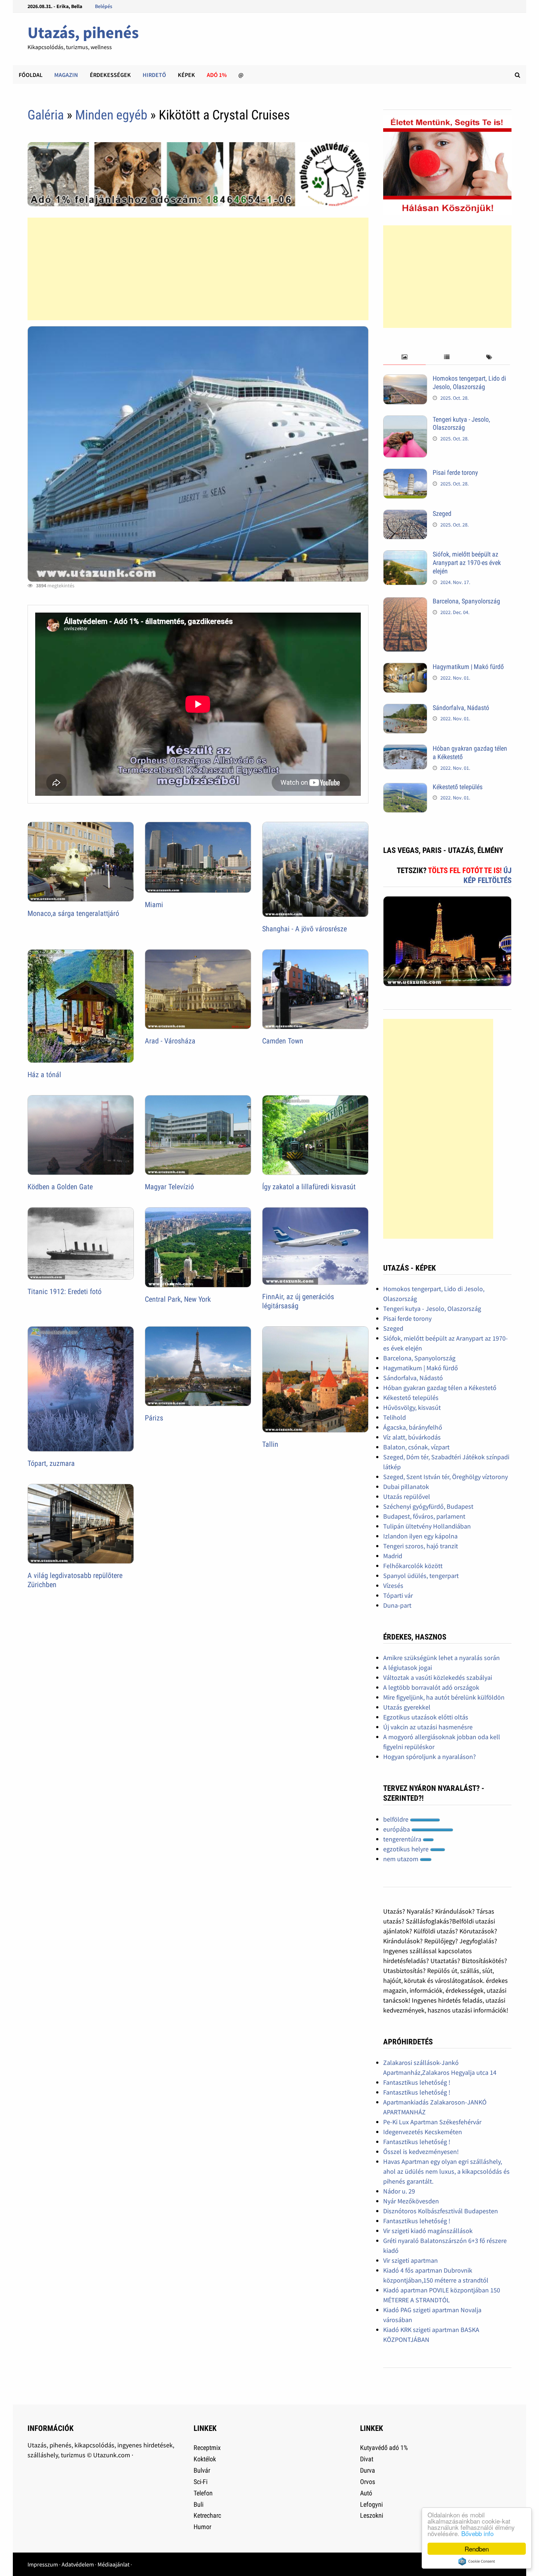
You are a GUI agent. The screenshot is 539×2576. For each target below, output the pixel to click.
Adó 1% (217, 75)
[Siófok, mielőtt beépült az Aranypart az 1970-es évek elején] (405, 555)
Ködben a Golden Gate (60, 1187)
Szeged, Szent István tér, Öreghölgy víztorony (445, 1477)
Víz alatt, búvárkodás (412, 1437)
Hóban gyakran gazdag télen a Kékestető (440, 1388)
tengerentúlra (403, 1839)
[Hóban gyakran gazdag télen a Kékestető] (405, 749)
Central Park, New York (178, 1299)
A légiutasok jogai (408, 1668)
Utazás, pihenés (83, 32)
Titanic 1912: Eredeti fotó (65, 1291)
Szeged (442, 513)
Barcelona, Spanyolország (466, 601)
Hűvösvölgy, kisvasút (412, 1407)
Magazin (66, 75)
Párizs (154, 1418)
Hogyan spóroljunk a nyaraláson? (430, 1757)
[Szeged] (405, 515)
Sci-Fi (201, 2482)
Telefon (203, 2493)
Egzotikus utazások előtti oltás (426, 1717)
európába (397, 1829)
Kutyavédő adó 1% (384, 2448)
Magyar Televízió (169, 1187)
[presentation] (404, 357)
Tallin (270, 1444)
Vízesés (393, 1585)
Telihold (395, 1417)
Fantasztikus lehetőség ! (417, 2082)
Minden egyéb (111, 115)
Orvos (368, 2482)
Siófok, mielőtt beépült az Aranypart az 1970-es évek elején (467, 563)
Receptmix (207, 2448)
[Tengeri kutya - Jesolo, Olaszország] (405, 420)
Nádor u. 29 (399, 2191)
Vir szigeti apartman (410, 2260)
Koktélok (205, 2459)
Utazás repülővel (407, 1496)
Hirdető (154, 75)
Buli (199, 2504)
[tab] (404, 357)
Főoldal (31, 75)
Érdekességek (110, 75)
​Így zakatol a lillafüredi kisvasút (309, 1187)
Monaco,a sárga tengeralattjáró (73, 913)
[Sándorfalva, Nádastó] (405, 709)
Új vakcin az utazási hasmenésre (428, 1727)
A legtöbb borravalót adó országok (431, 1687)
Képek (186, 75)
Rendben (477, 2549)
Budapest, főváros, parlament (424, 1516)
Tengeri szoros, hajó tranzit (421, 1546)
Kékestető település (458, 787)
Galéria (46, 115)
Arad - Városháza (170, 1041)
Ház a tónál (44, 1075)
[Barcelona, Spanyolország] (405, 602)
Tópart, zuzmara (51, 1463)
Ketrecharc (207, 2515)
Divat (367, 2459)
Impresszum (43, 2564)
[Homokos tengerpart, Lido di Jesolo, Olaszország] (405, 379)
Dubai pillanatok (406, 1487)
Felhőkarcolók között (413, 1566)
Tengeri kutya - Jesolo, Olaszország (461, 424)
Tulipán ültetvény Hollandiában (427, 1526)
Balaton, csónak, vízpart (416, 1447)
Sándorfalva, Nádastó (461, 708)
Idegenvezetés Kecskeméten (423, 2132)
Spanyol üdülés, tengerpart (421, 1576)
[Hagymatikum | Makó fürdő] (405, 668)
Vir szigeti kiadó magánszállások (428, 2231)
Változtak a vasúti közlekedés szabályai (438, 1677)
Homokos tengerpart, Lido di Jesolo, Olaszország (469, 382)
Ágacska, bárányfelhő (413, 1427)
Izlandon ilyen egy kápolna (420, 1536)
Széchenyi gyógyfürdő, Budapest (428, 1506)
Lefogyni (371, 2504)
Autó (366, 2493)
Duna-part (397, 1605)
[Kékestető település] (405, 788)
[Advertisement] (198, 269)
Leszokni (372, 2515)
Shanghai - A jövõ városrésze (305, 929)
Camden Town (283, 1041)
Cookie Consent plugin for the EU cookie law (477, 2561)
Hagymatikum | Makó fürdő (468, 667)
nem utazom (401, 1859)
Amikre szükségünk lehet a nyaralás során (441, 1658)
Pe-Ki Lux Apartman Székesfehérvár (432, 2122)
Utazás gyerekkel (407, 1707)
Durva (368, 2470)
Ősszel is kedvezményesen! (421, 2152)
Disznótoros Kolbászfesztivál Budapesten (441, 2211)
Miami (154, 905)
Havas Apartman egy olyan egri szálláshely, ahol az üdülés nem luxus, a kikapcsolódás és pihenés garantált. (446, 2171)
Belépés (104, 6)
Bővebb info (477, 2533)
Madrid (393, 1556)
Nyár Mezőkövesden (411, 2201)
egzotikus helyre (407, 1849)
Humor (202, 2527)
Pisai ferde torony (455, 472)
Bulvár (202, 2470)
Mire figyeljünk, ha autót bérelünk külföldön (444, 1697)
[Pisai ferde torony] (405, 474)
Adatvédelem (78, 2564)
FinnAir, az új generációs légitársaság (298, 1301)
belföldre (397, 1819)
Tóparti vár (398, 1595)
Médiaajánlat (113, 2564)
